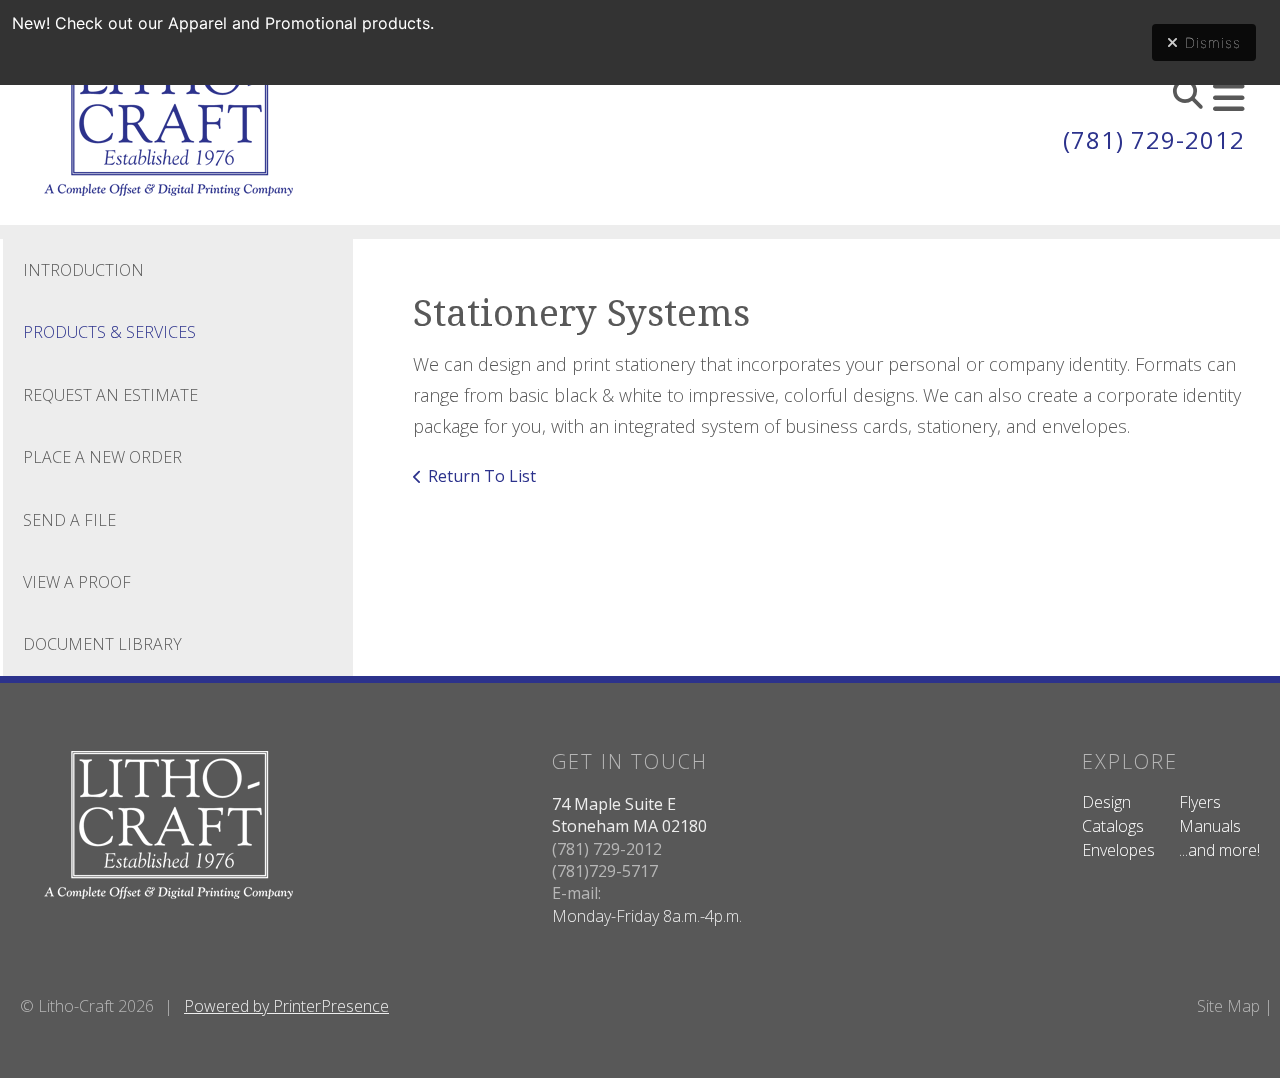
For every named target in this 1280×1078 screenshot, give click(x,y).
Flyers (1200, 802)
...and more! (1219, 850)
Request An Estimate (110, 395)
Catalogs (1113, 826)
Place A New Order (102, 457)
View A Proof (77, 582)
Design (1106, 802)
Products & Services (109, 332)
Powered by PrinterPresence (286, 1006)
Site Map (1228, 1006)
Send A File (69, 520)
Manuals (1210, 826)
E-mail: (576, 893)
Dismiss (1213, 42)
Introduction (83, 270)
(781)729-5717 (605, 871)
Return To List (482, 476)
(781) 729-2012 (1154, 139)
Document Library (102, 644)
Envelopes (1118, 850)
